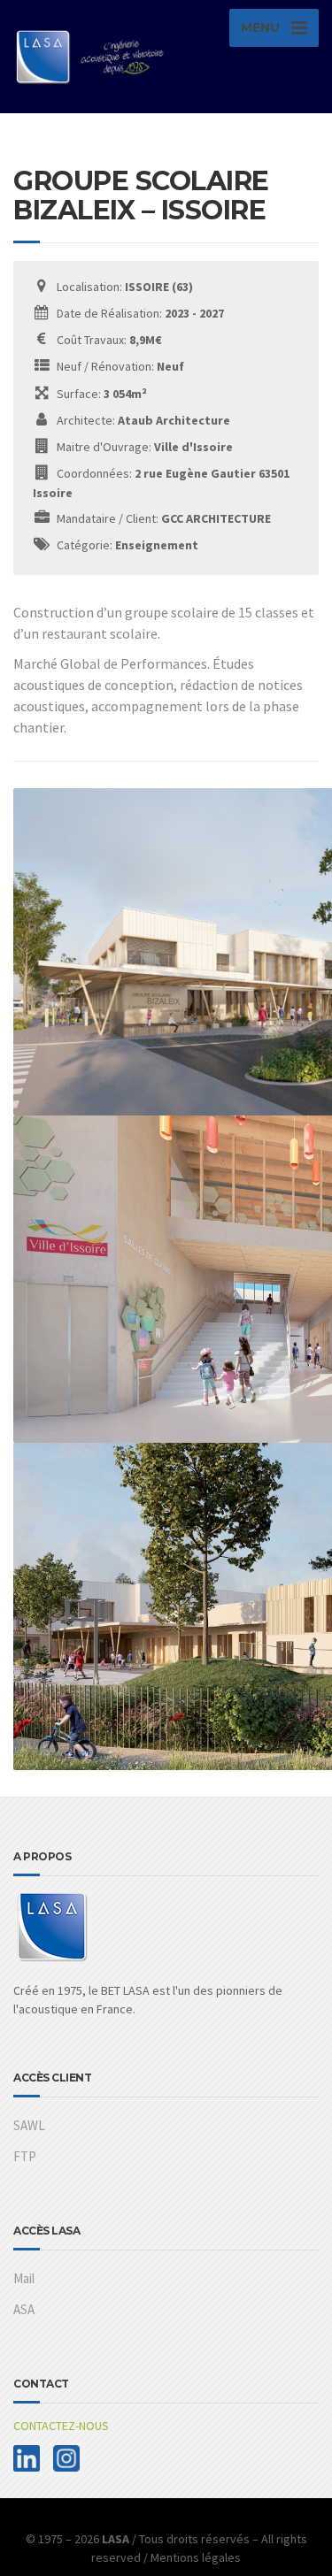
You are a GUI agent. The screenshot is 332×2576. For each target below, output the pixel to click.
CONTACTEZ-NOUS (61, 2426)
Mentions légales (196, 2557)
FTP (25, 2156)
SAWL (29, 2125)
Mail (24, 2278)
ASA (24, 2309)
